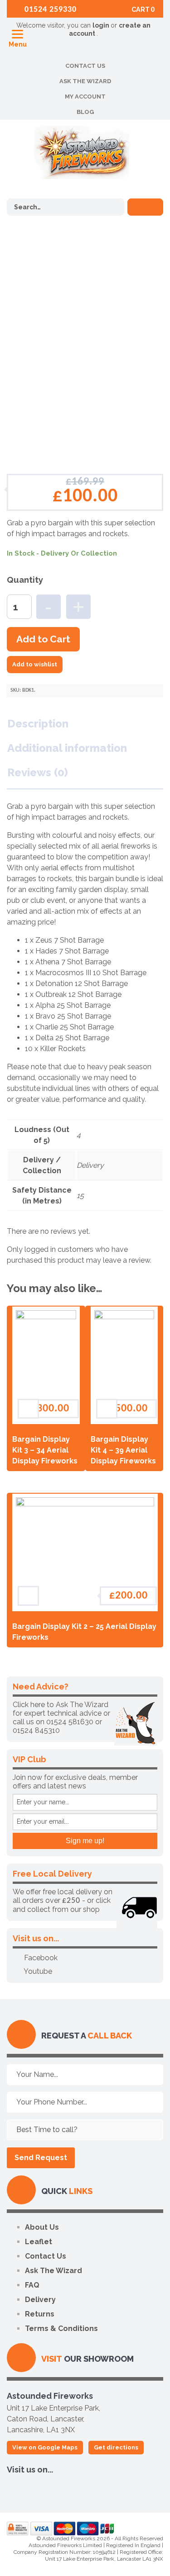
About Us (42, 2227)
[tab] (43, 724)
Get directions (116, 2447)
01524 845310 (36, 1730)
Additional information (67, 748)
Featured (76, 261)
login (102, 25)
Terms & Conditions (61, 2328)
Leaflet (39, 2242)
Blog (85, 112)
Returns (40, 2314)
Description (38, 724)
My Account (85, 97)
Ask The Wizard (85, 81)
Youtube (37, 1971)
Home (29, 261)
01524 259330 (49, 10)
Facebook (40, 1958)
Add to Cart (43, 639)
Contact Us (85, 66)
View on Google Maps (45, 2447)
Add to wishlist (35, 664)
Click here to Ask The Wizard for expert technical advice (61, 1709)
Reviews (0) (38, 772)
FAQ (32, 2285)
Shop (51, 261)
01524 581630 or (74, 1722)
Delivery (40, 2300)
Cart (143, 9)
